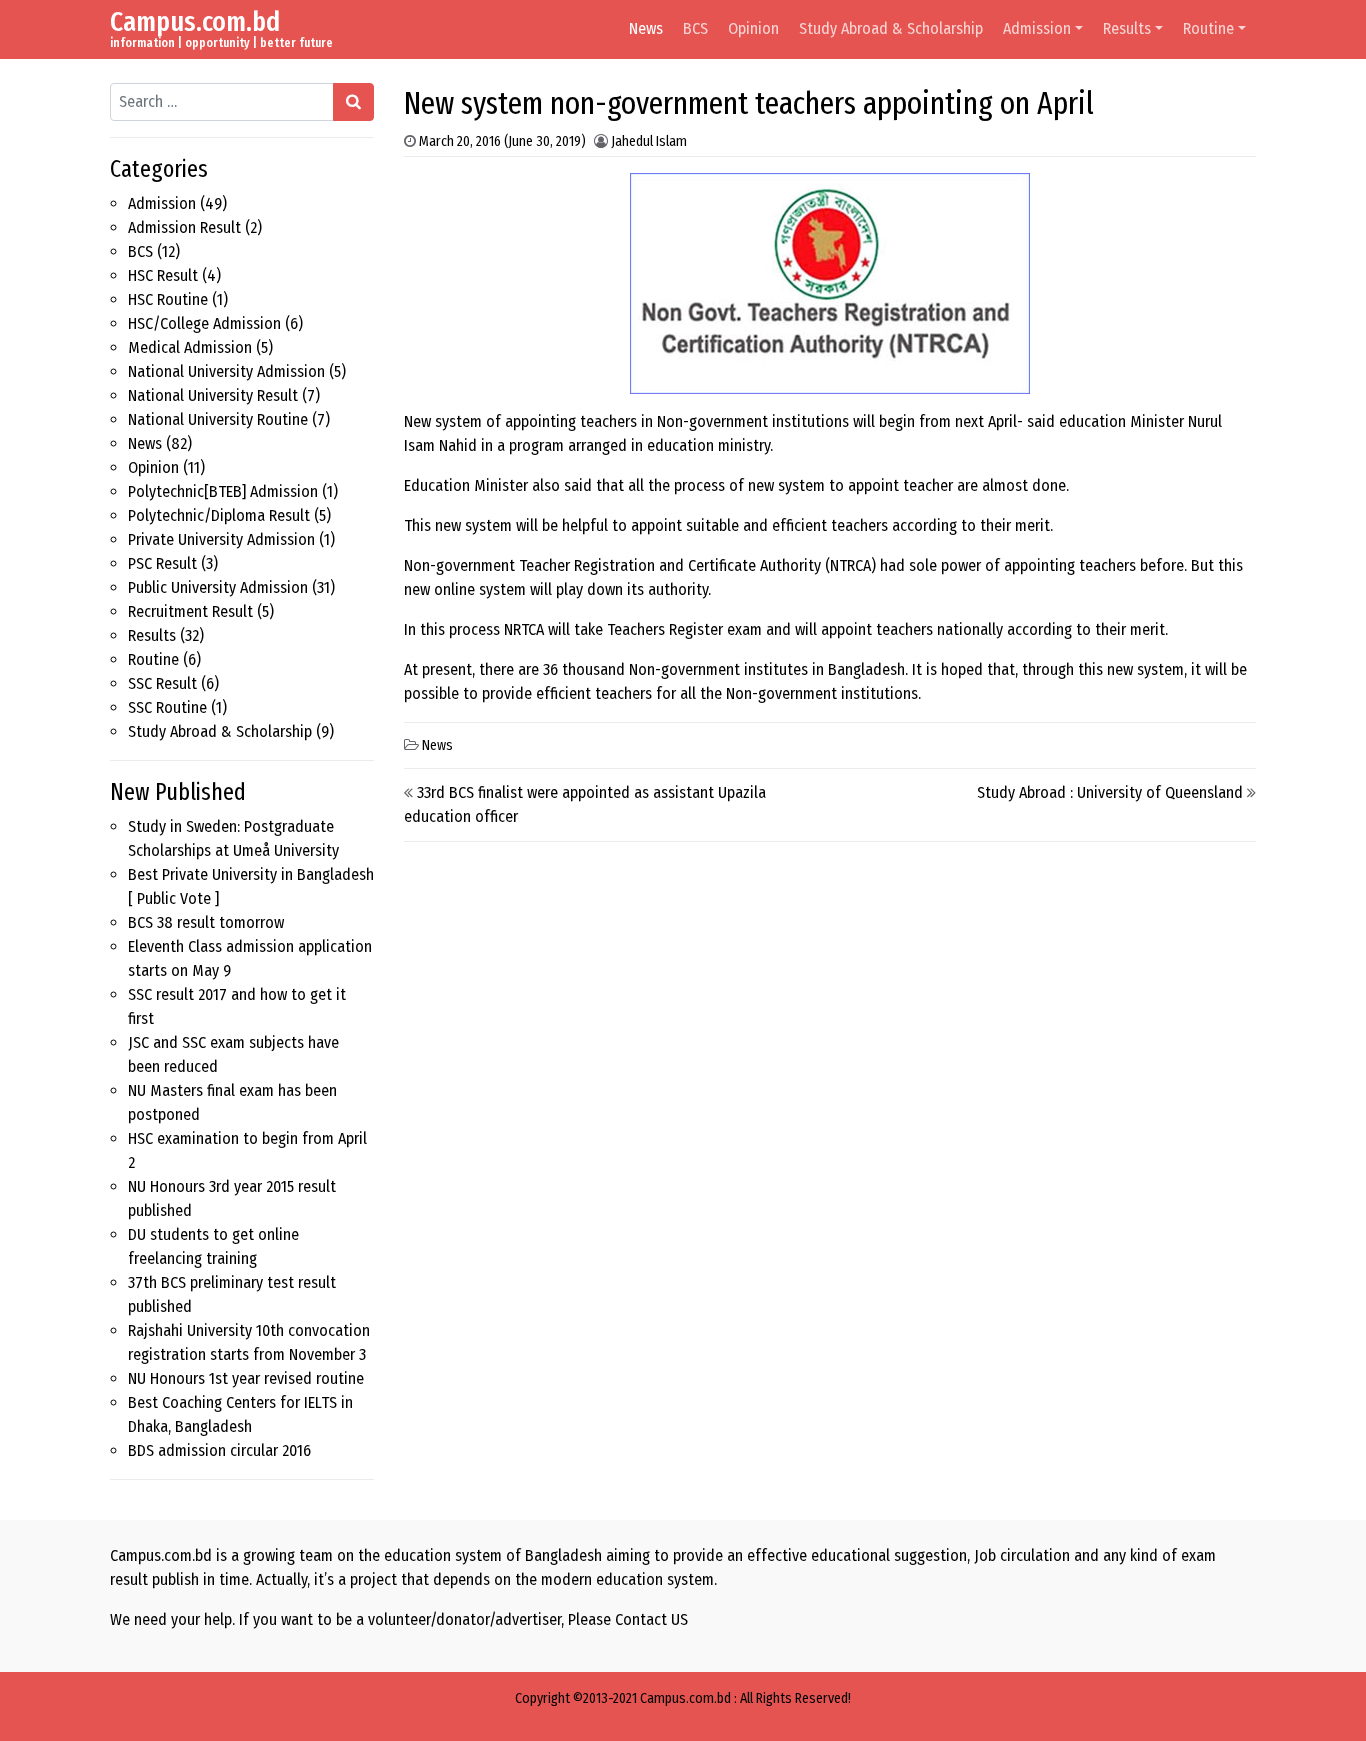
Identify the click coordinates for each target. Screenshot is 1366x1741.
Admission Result (184, 227)
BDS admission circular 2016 (219, 1450)
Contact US (651, 1619)
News (646, 28)
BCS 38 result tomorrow (206, 922)
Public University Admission (218, 587)
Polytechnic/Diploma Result (219, 515)
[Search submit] (353, 102)
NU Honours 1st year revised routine (246, 1378)
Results (1127, 28)
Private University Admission (221, 539)
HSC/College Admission (204, 323)
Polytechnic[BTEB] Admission (223, 491)
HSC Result (163, 275)
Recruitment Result (190, 611)
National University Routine (218, 419)
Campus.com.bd (195, 21)
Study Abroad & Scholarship (891, 28)
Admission (1037, 28)
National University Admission (226, 371)
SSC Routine (167, 707)
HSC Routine (168, 299)
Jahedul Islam (649, 141)
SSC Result (162, 683)
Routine (1208, 28)
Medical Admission (190, 347)
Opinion (753, 28)
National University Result (213, 395)
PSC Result (162, 563)
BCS (695, 28)
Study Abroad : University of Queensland (1110, 792)
